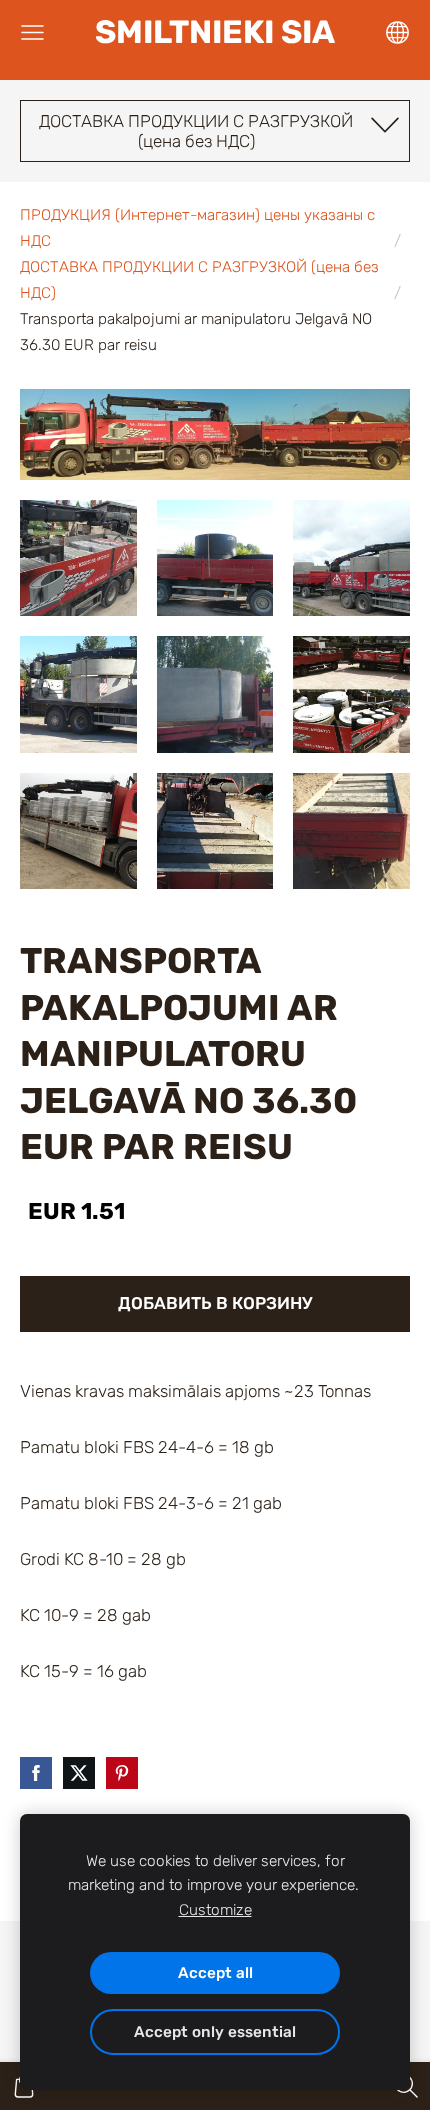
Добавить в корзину (215, 1303)
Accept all (215, 1973)
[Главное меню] (32, 32)
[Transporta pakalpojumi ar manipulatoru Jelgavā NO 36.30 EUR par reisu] (78, 558)
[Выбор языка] (397, 32)
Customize (215, 1910)
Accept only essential (215, 2032)
